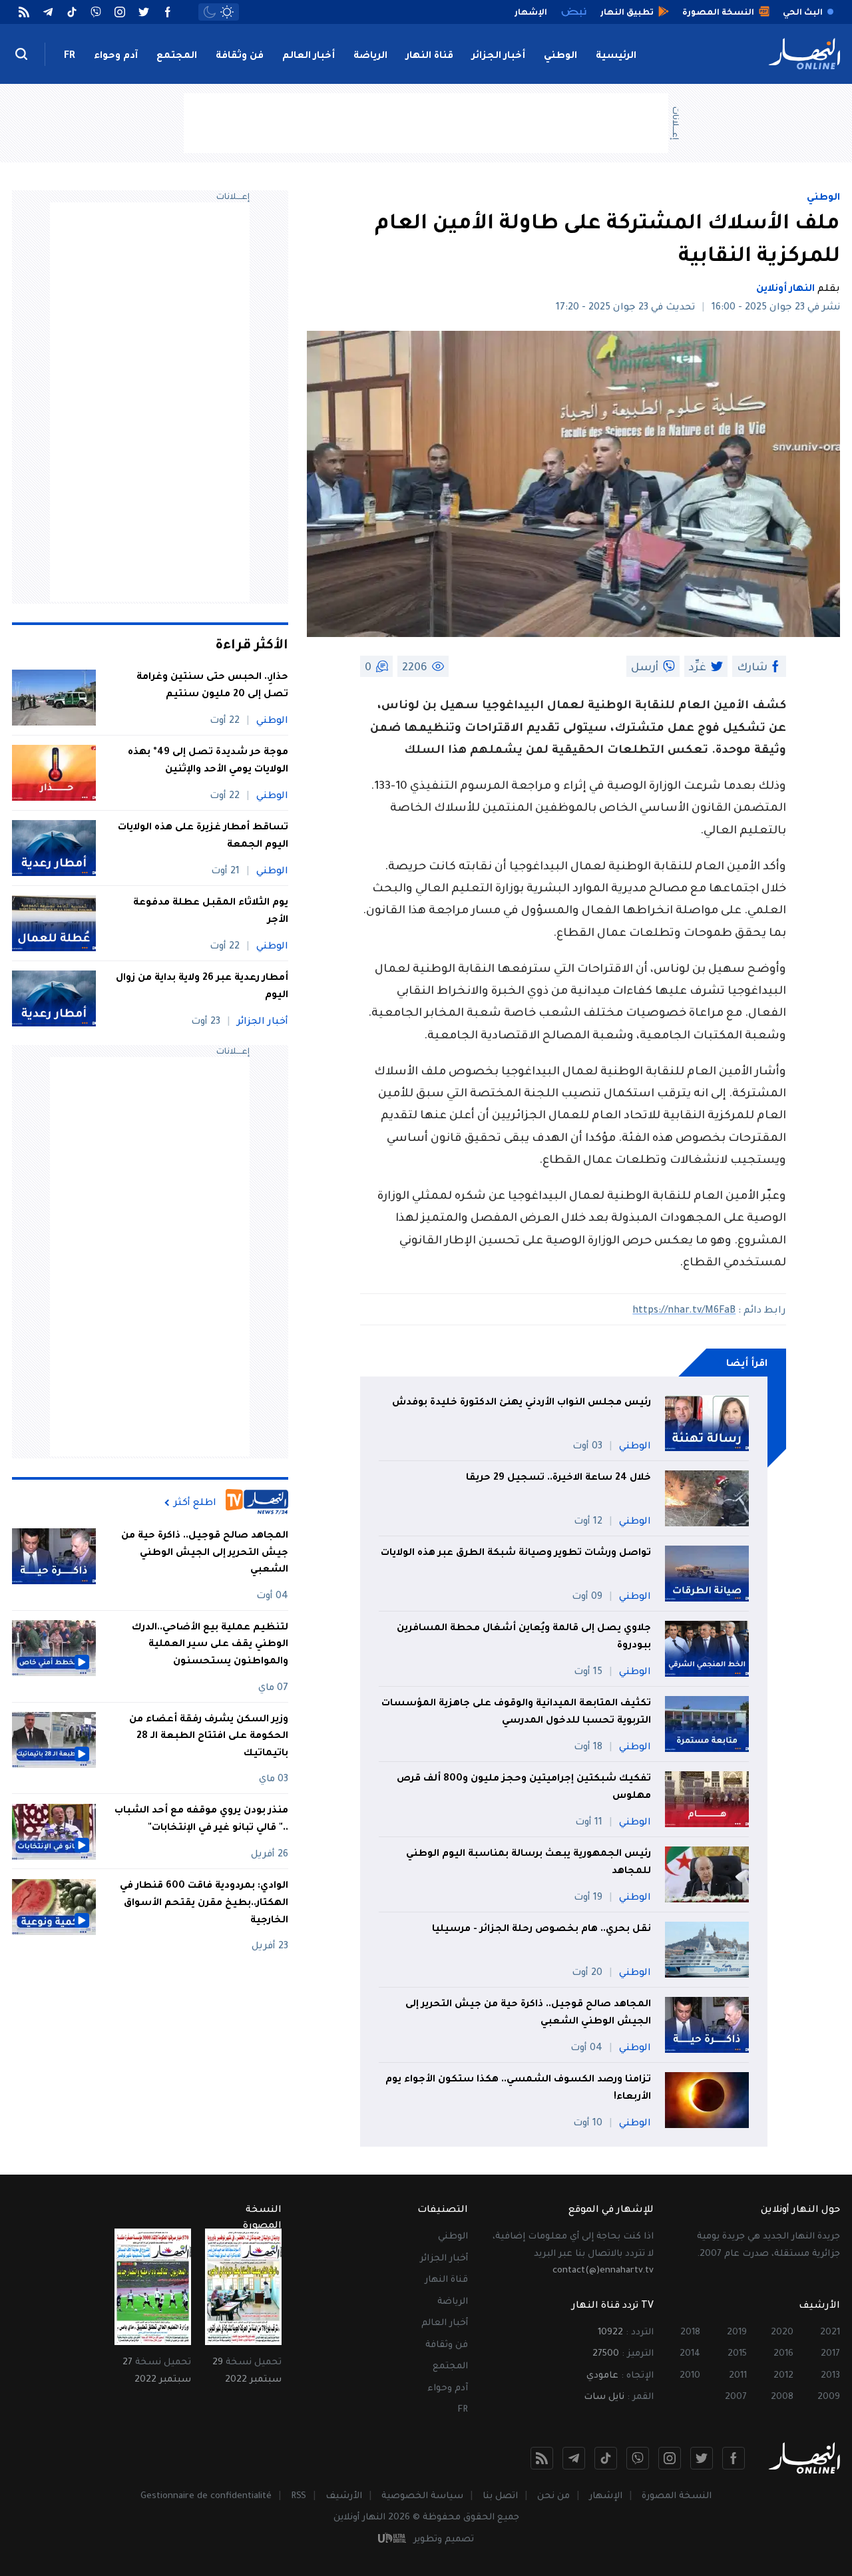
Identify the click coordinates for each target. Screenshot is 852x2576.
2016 (783, 2354)
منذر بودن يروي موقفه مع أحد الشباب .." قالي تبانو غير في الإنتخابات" (201, 1821)
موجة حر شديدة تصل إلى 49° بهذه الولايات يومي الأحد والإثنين (208, 761)
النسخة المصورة (677, 2496)
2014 (690, 2354)
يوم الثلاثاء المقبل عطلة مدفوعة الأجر (211, 912)
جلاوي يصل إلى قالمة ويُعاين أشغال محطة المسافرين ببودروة (524, 1637)
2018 (690, 2333)
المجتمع (177, 57)
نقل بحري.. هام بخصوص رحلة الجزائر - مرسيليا (541, 1930)
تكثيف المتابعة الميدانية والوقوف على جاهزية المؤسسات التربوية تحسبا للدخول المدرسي (516, 1713)
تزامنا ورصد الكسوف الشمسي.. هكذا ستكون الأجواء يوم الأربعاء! (518, 2089)
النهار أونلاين (785, 290)
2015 (737, 2354)
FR (70, 57)
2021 (830, 2333)
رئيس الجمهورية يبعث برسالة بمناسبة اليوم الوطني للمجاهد (529, 1863)
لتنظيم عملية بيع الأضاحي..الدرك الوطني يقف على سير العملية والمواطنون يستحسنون (210, 1645)
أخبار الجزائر (499, 57)
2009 (829, 2397)
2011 (738, 2376)
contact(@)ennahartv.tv (603, 2271)
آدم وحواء (116, 57)
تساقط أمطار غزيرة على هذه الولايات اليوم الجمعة (203, 837)
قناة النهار (430, 57)
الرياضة (370, 57)
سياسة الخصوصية (422, 2496)
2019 (737, 2333)
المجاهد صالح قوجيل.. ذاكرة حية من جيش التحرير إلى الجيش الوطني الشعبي (528, 2014)
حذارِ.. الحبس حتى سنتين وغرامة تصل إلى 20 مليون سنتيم (212, 686)
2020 (782, 2333)
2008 (782, 2397)
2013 (830, 2376)
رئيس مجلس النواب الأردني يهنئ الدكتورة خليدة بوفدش (522, 1403)
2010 (690, 2376)
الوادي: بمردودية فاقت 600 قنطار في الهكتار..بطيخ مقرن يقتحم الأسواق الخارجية (204, 1904)
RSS (299, 2496)
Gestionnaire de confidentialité (206, 2496)
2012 (783, 2376)
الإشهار (606, 2496)
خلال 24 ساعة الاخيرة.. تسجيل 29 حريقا (558, 1478)
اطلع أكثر (195, 1503)
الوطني (560, 57)
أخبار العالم (309, 57)
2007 (736, 2397)
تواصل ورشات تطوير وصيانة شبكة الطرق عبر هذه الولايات (516, 1554)
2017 (830, 2354)
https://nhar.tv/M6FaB (684, 1311)
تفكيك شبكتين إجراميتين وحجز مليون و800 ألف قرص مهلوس (524, 1788)
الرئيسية (616, 57)
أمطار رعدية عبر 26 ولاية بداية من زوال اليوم (202, 987)
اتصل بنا (500, 2496)
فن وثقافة (240, 57)
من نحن (553, 2496)
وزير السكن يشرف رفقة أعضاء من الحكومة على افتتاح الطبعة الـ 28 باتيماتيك (209, 1737)
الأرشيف (344, 2496)
